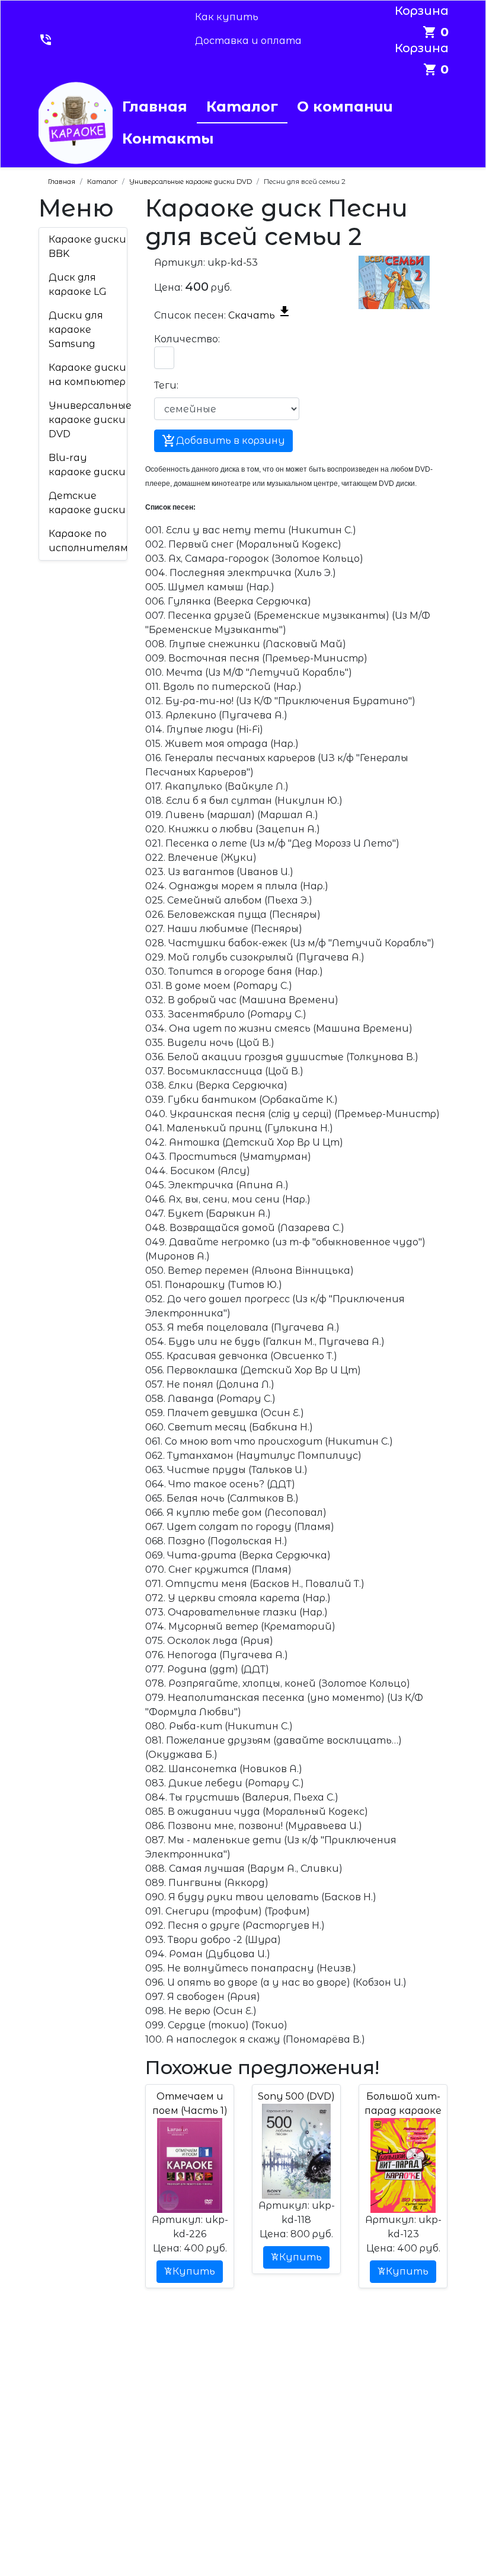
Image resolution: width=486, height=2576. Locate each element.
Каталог (242, 106)
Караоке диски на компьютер (87, 375)
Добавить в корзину (223, 441)
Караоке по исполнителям (88, 541)
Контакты (168, 139)
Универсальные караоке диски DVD (90, 420)
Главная (155, 106)
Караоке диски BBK (87, 247)
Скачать (260, 315)
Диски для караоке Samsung (76, 330)
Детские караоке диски (87, 503)
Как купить (227, 17)
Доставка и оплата (248, 41)
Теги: (166, 385)
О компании (345, 106)
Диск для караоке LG (78, 284)
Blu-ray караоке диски (87, 465)
